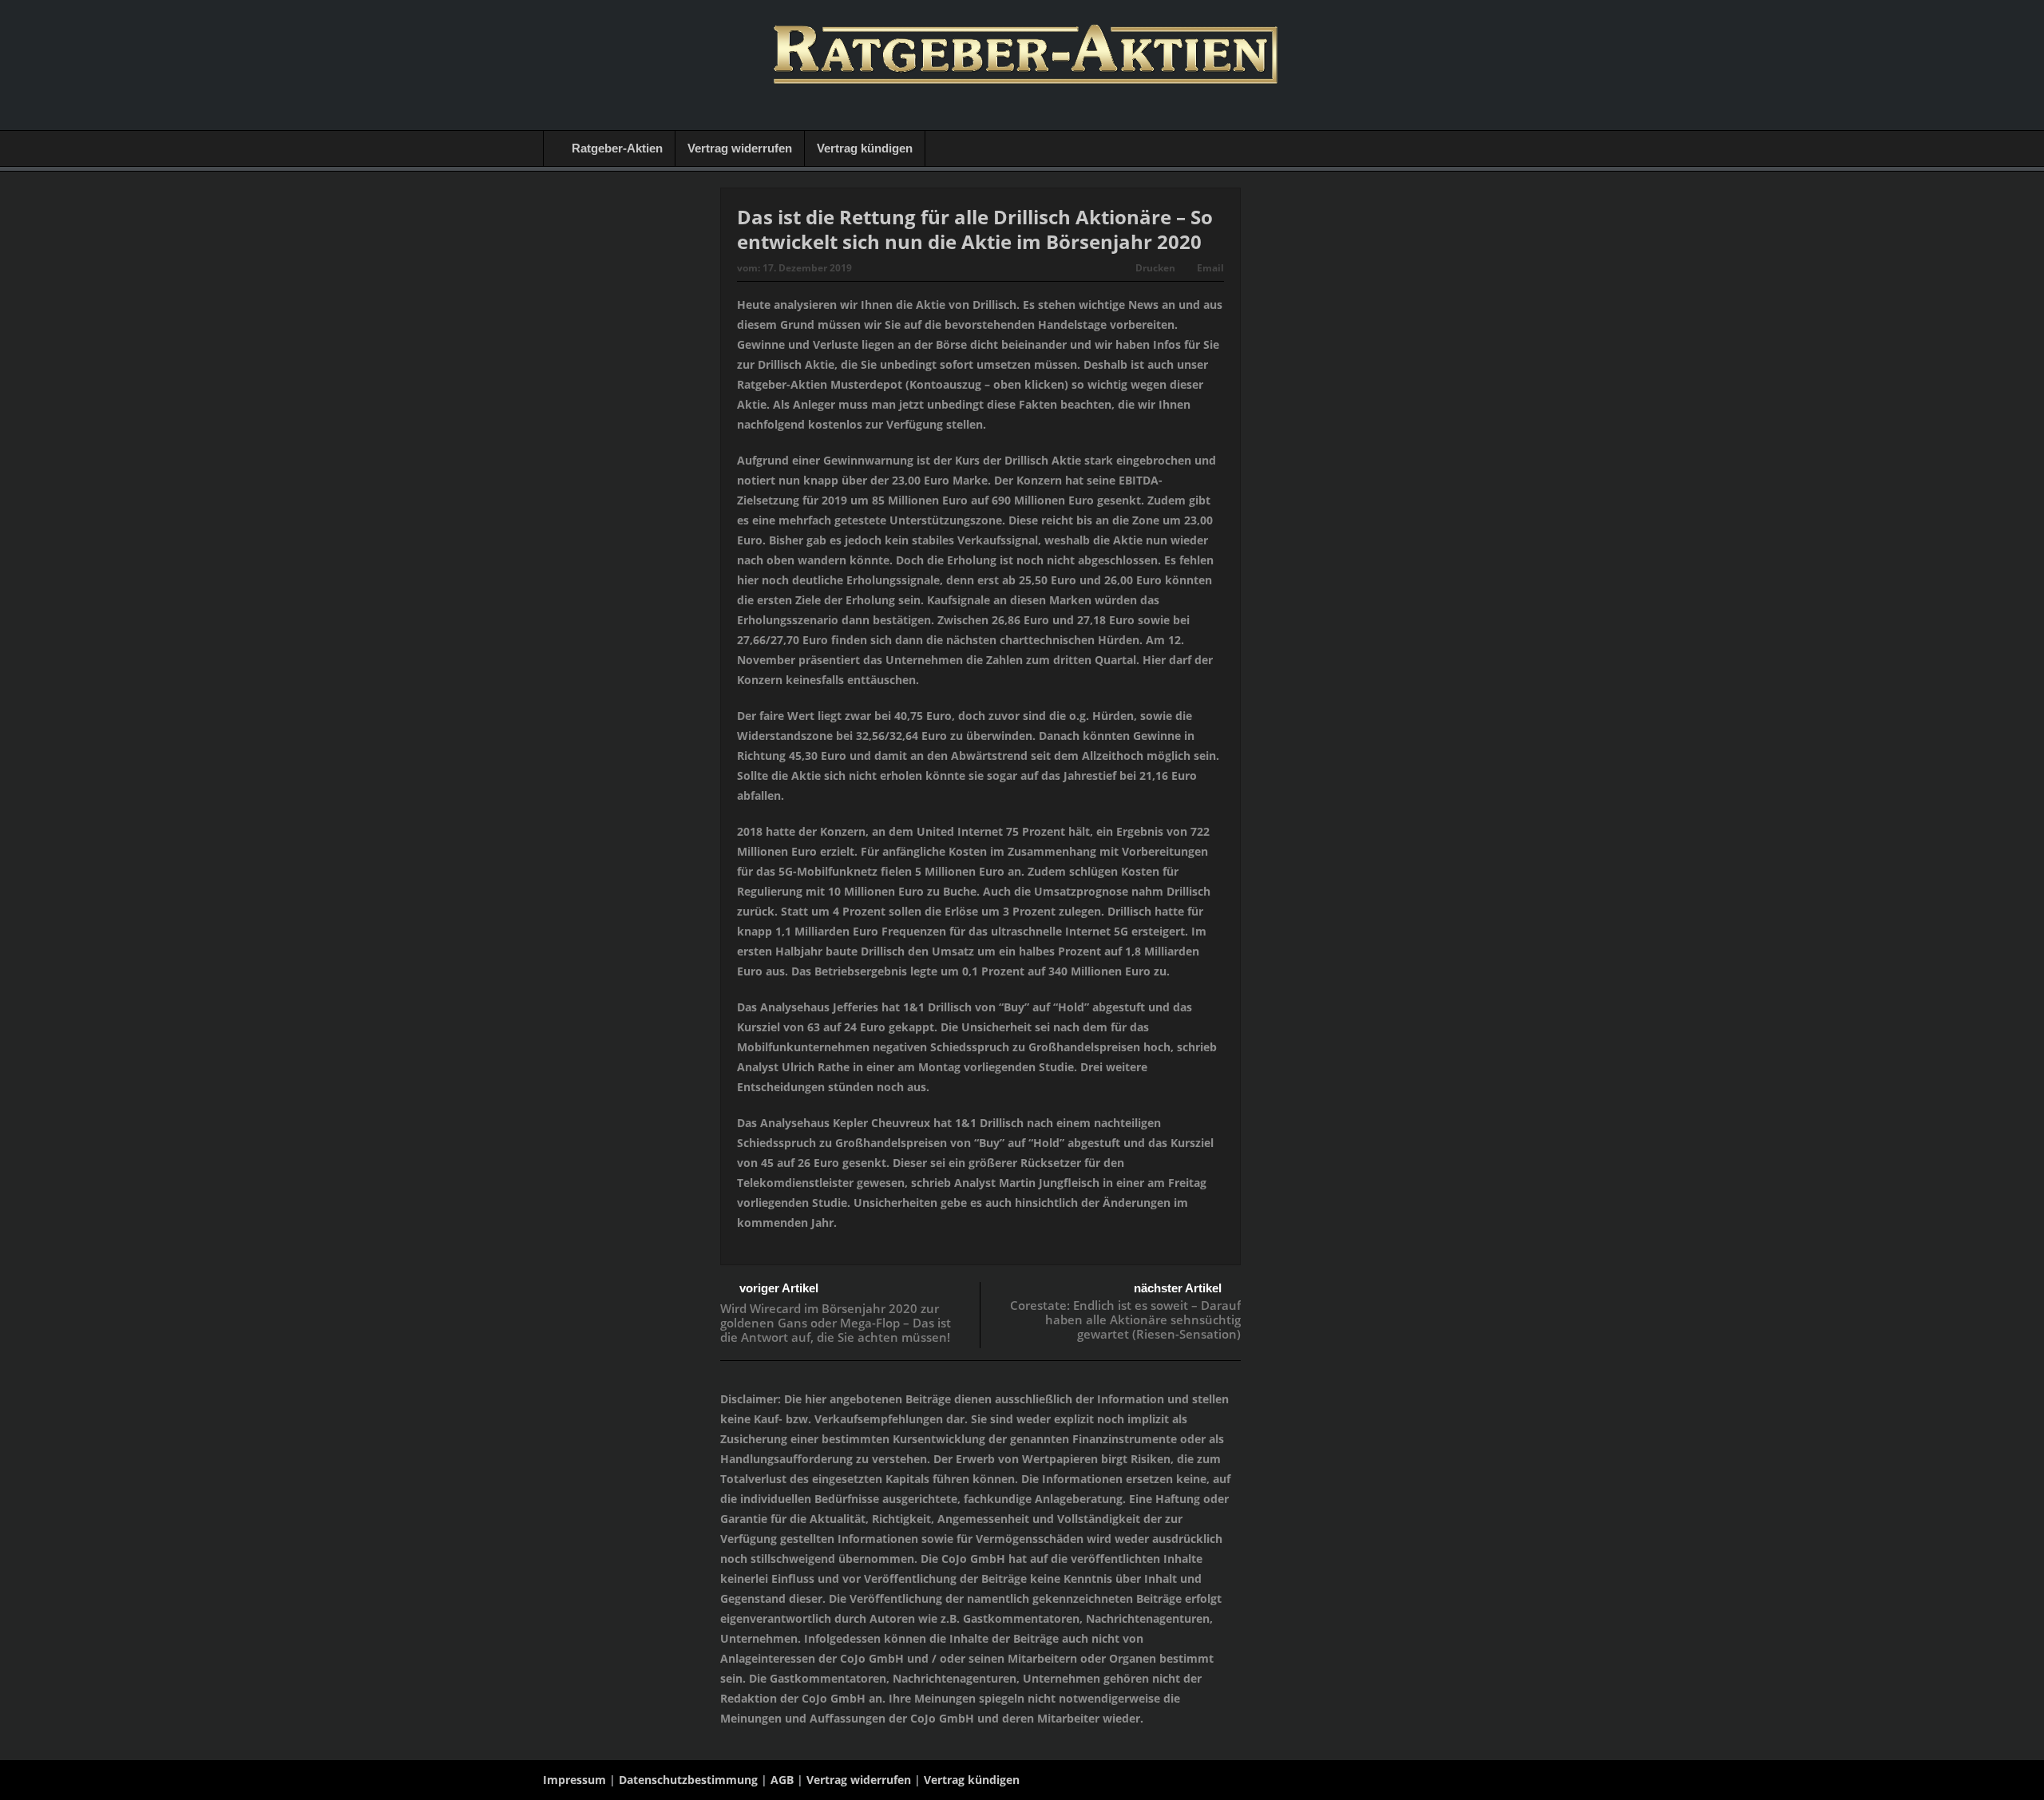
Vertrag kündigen (865, 148)
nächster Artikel (1178, 1288)
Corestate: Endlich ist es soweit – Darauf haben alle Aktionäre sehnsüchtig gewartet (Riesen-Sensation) (1125, 1319)
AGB (782, 1780)
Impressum (574, 1780)
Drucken (1155, 268)
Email (1210, 268)
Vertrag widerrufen (740, 148)
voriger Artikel (779, 1288)
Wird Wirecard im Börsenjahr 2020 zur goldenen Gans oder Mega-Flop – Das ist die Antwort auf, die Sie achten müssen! (836, 1323)
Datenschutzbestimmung (688, 1780)
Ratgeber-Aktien (617, 148)
